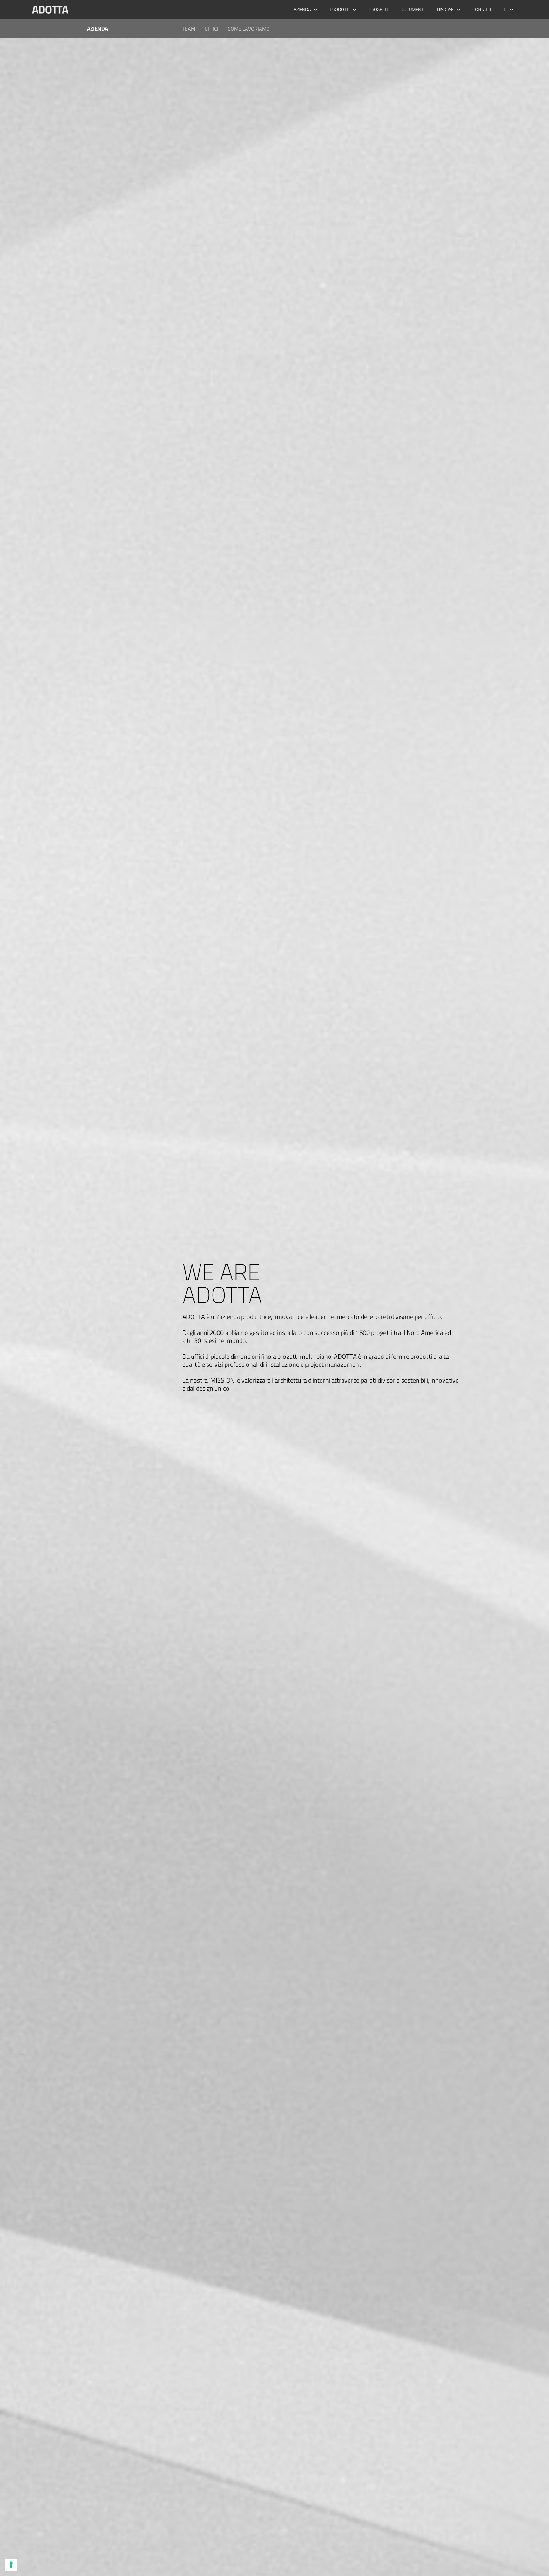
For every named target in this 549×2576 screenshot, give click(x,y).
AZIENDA (302, 9)
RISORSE (445, 9)
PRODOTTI (340, 9)
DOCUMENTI (412, 9)
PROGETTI (378, 9)
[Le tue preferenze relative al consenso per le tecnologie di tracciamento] (11, 2565)
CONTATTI (482, 9)
